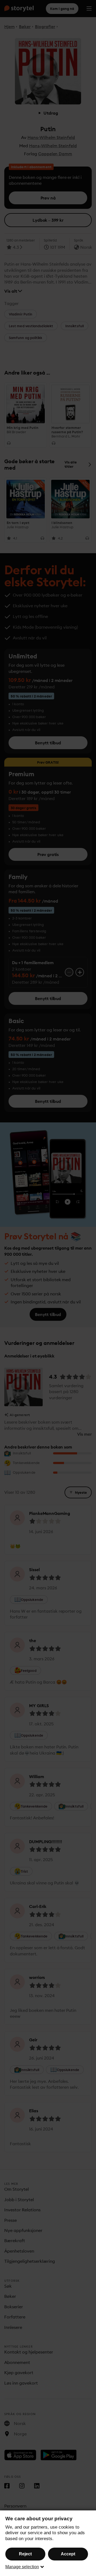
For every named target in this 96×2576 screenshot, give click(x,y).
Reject (25, 2554)
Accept (68, 2554)
